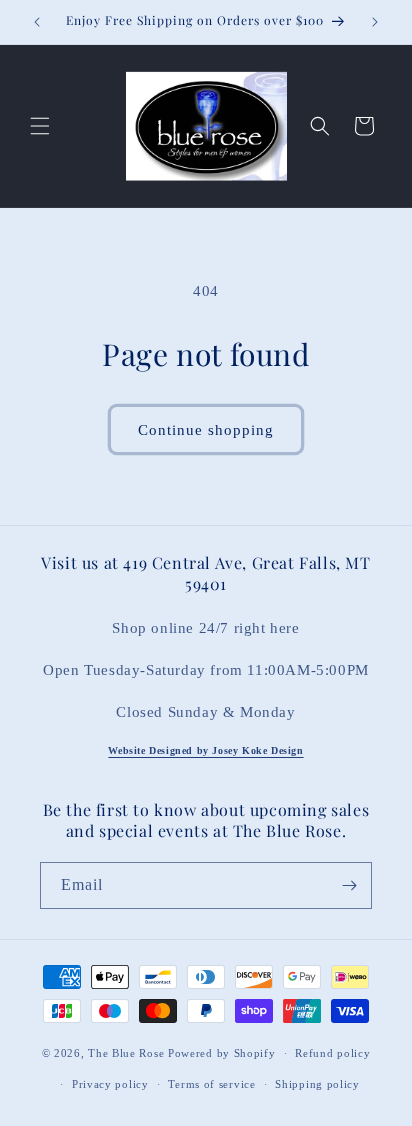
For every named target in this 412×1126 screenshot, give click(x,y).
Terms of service (211, 1084)
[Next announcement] (375, 22)
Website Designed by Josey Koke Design (205, 750)
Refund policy (332, 1053)
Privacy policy (110, 1084)
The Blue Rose (128, 1053)
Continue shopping (206, 430)
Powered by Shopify (222, 1053)
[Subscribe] (349, 885)
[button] (40, 126)
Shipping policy (317, 1084)
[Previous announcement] (37, 22)
